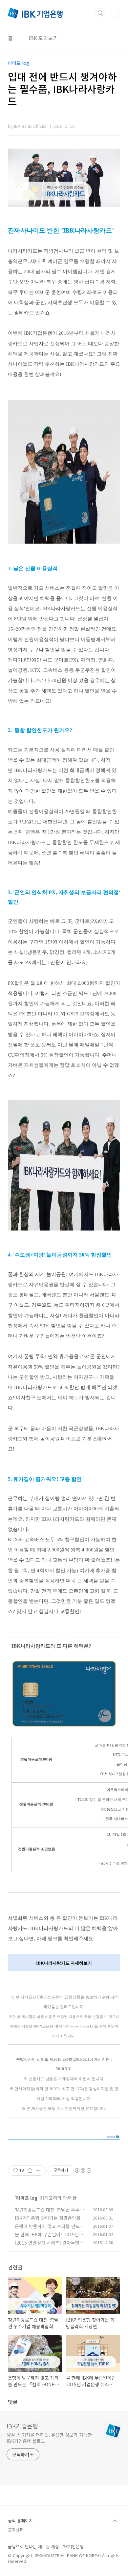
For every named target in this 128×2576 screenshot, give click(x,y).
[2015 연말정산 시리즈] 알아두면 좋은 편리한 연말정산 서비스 (50, 2246)
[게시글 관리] (38, 2170)
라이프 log (27, 2198)
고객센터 (16, 2530)
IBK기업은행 (22, 2426)
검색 (100, 13)
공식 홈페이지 (20, 2520)
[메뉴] (115, 13)
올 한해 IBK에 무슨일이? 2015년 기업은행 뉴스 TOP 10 (50, 2238)
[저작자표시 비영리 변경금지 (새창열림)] (83, 2170)
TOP (115, 2521)
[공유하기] (30, 2170)
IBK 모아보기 (43, 38)
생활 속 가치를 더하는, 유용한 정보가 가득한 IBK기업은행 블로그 (49, 2438)
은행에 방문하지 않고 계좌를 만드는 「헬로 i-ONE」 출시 (49, 2230)
